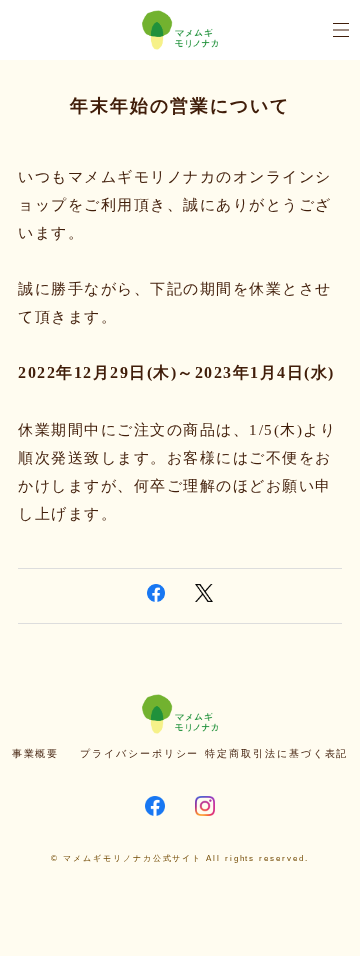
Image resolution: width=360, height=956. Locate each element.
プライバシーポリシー (139, 753)
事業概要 (36, 753)
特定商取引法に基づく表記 (276, 753)
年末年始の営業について (179, 106)
